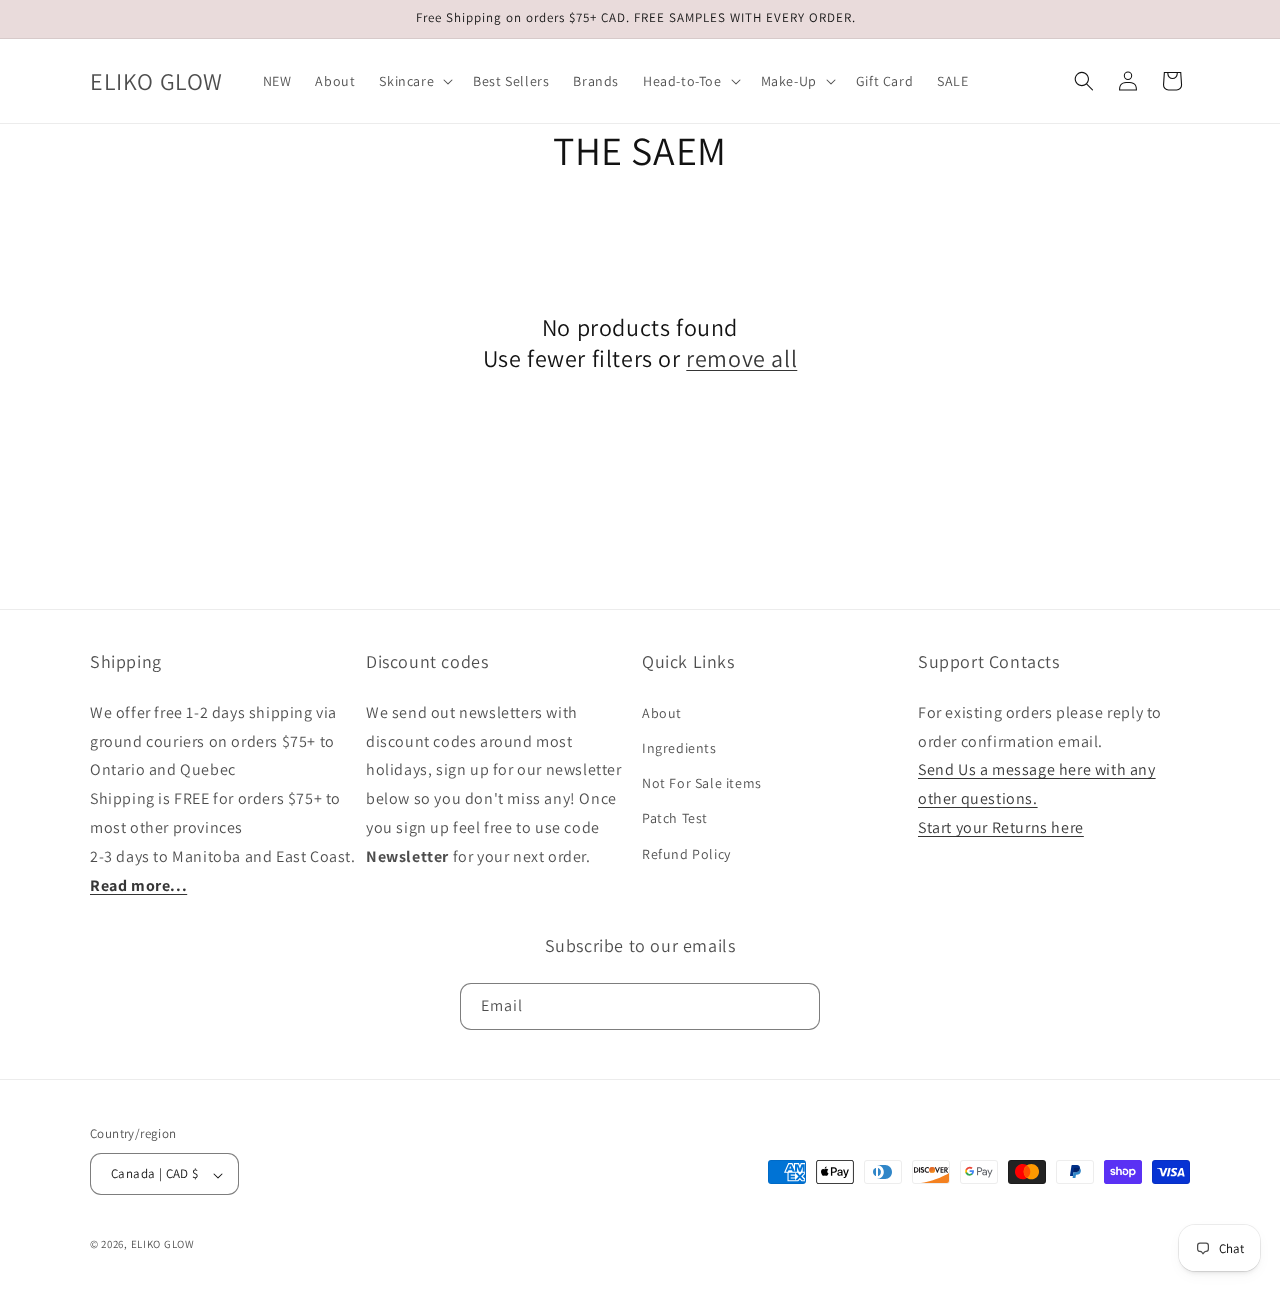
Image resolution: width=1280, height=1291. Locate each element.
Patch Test (675, 818)
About (662, 712)
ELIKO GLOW (163, 1245)
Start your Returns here (1001, 826)
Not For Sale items (702, 783)
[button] (414, 81)
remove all (741, 358)
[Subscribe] (797, 1005)
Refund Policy (686, 853)
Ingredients (679, 747)
